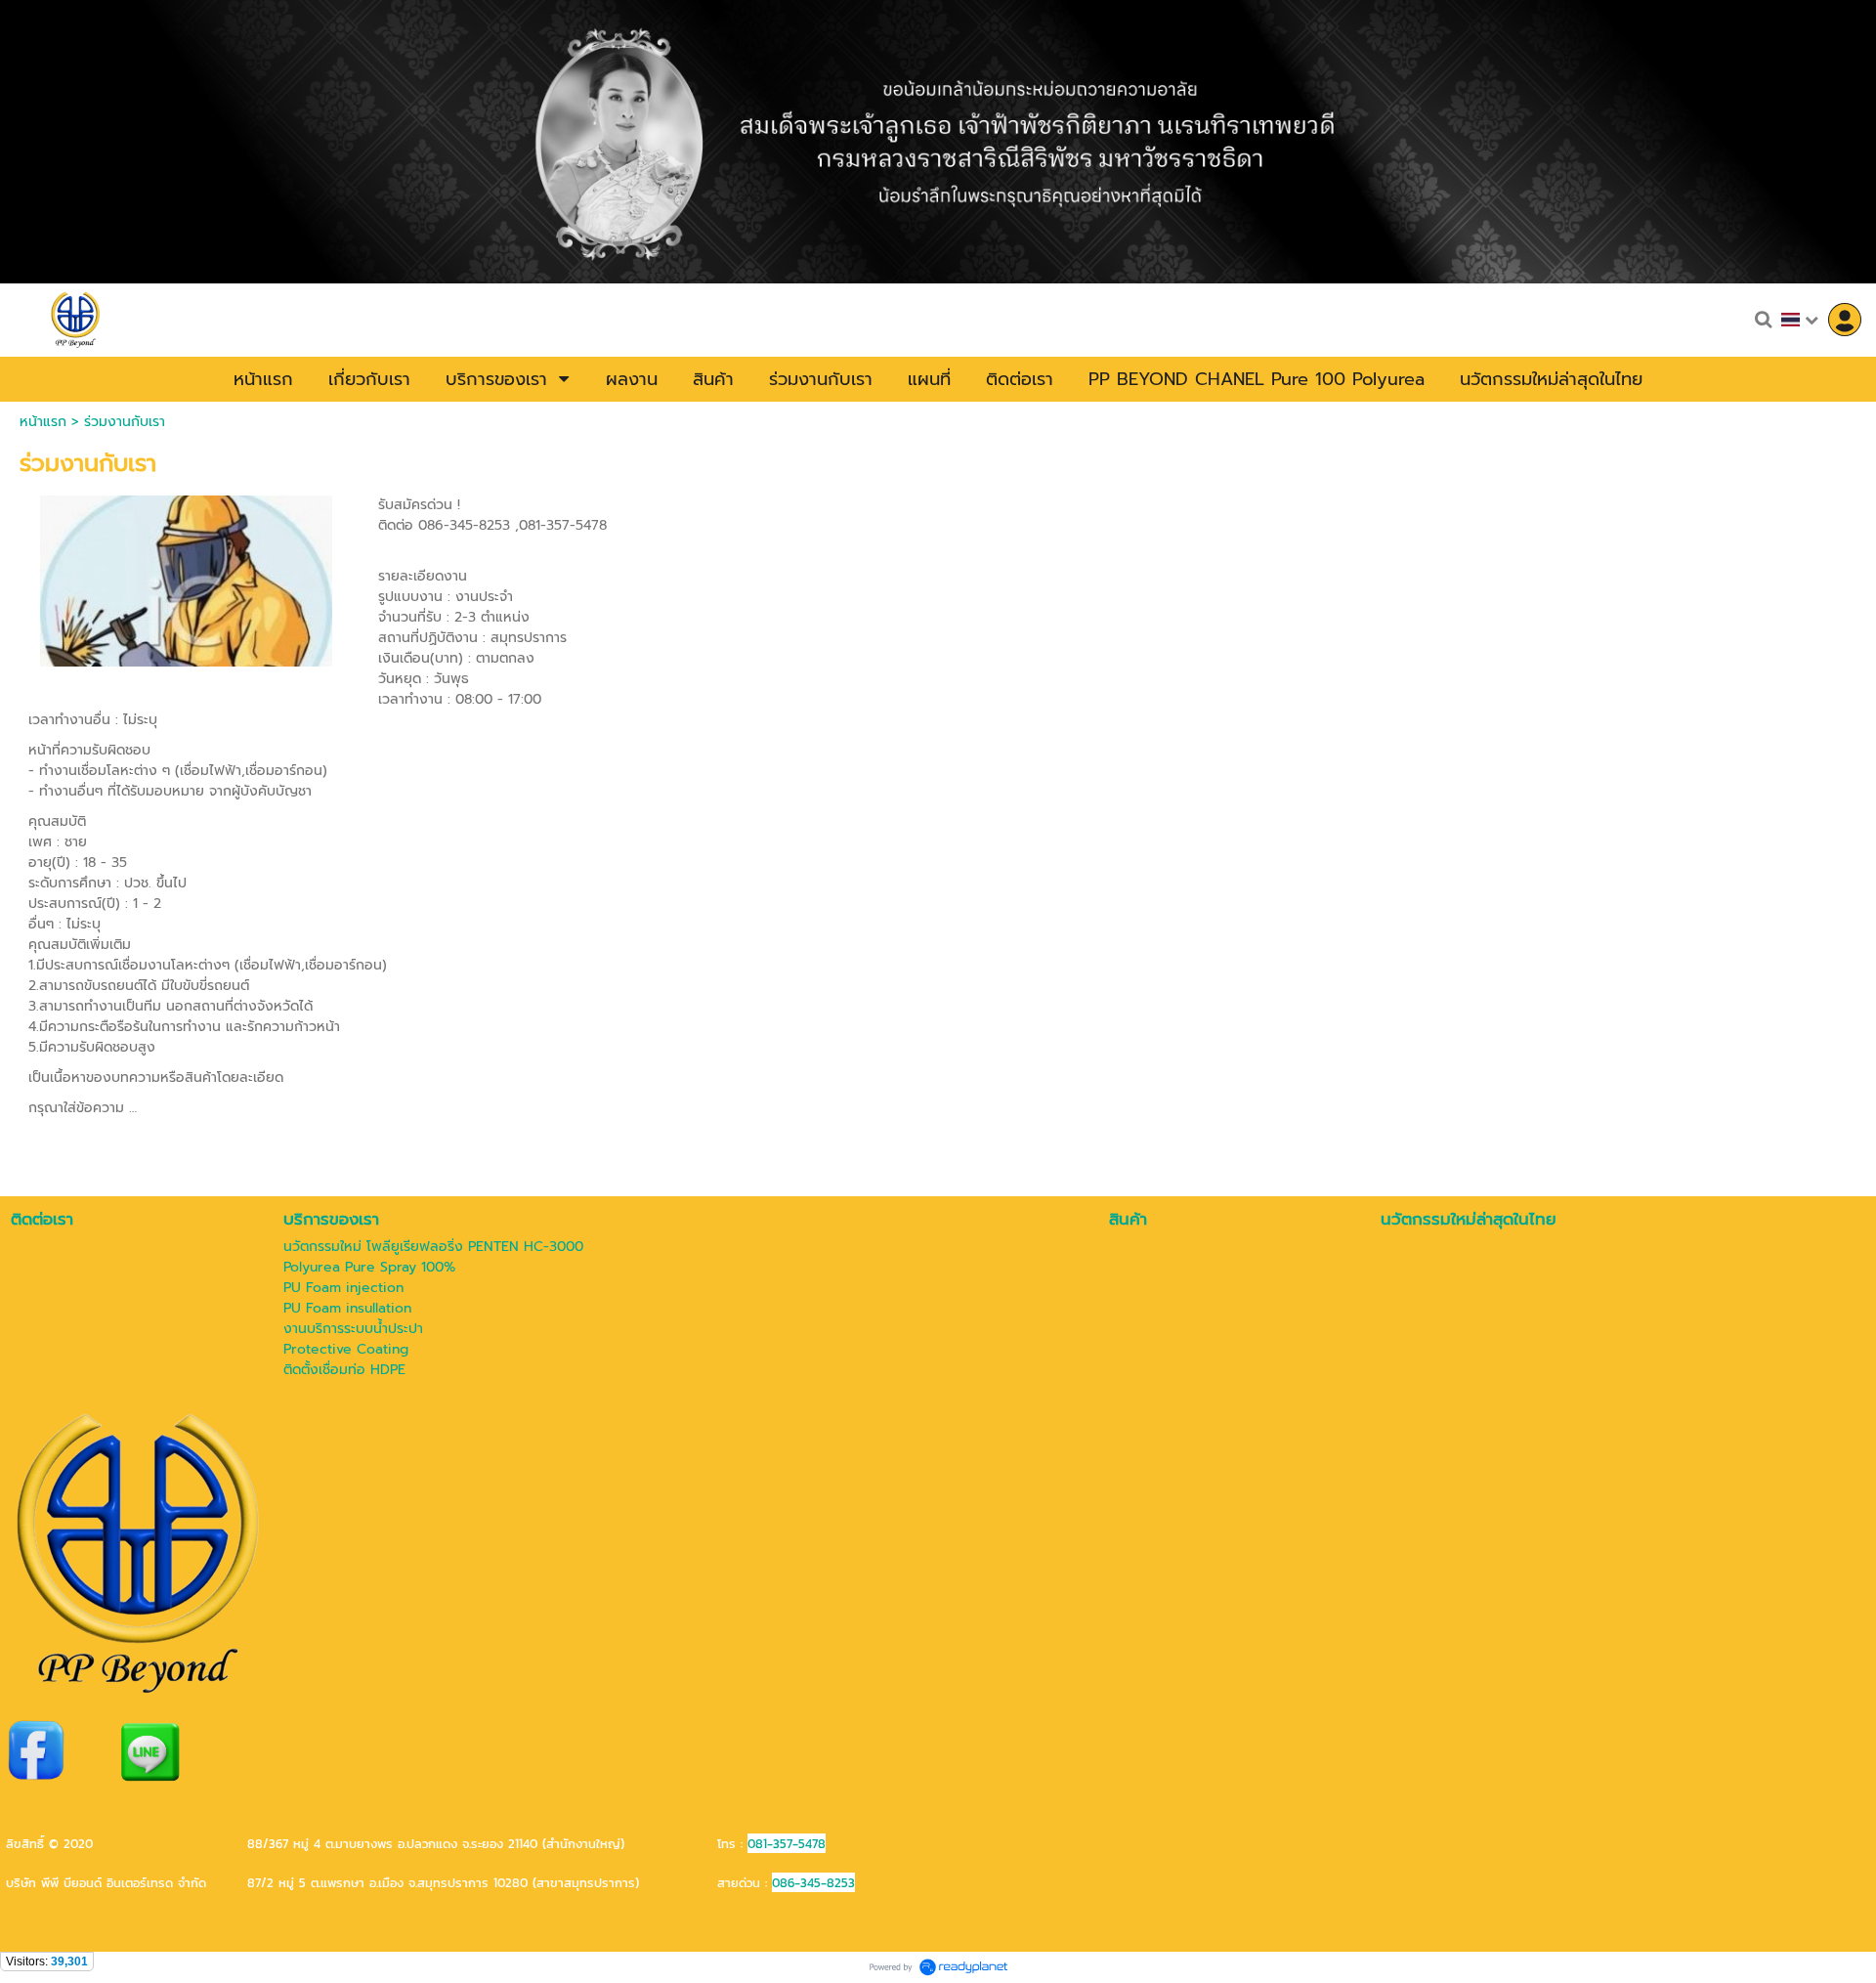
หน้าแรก (43, 422)
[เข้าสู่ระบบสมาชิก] (1845, 320)
